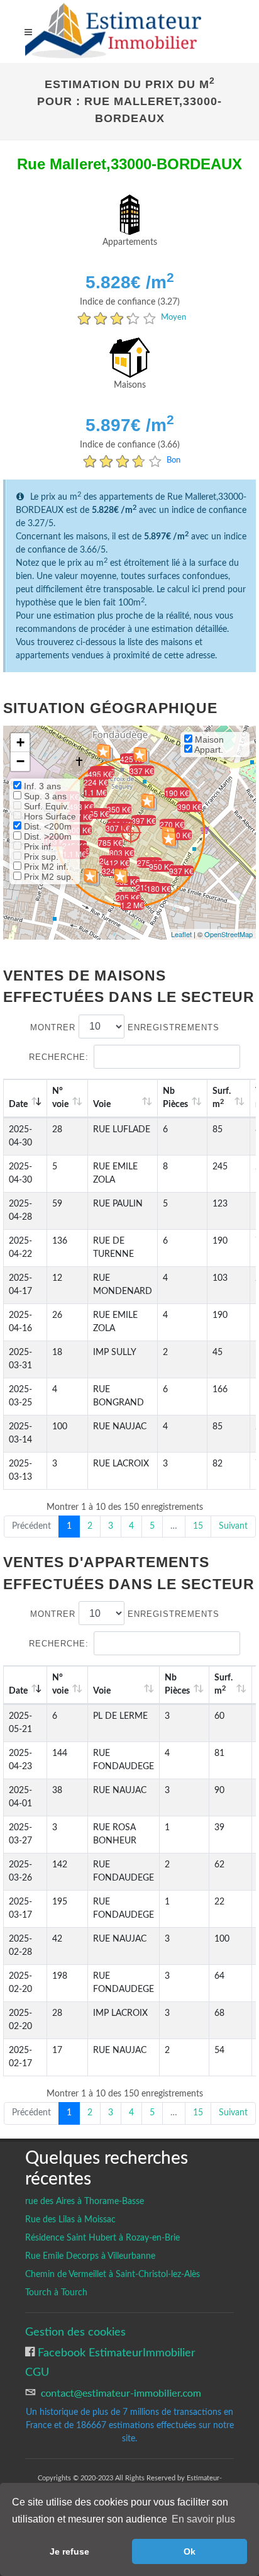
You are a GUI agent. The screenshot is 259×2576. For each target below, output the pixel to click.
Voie (102, 1105)
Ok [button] (190, 2551)
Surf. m (222, 1098)
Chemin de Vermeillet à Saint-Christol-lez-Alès (113, 2275)
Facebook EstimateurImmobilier (115, 2353)
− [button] (20, 761)
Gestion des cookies (75, 2332)
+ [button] (20, 742)
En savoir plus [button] (203, 2519)
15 (198, 1526)
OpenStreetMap (229, 934)
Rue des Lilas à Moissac (70, 2220)
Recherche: (59, 1057)
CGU (37, 2372)
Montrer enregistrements (125, 1027)
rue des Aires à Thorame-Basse (85, 2202)
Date (18, 1105)
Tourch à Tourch (56, 2293)
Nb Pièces (175, 1098)
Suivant (233, 1526)
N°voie (60, 1098)
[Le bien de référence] (130, 832)
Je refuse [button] (69, 2551)
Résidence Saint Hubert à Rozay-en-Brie (102, 2238)
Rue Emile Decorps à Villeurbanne (90, 2256)
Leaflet (181, 934)
